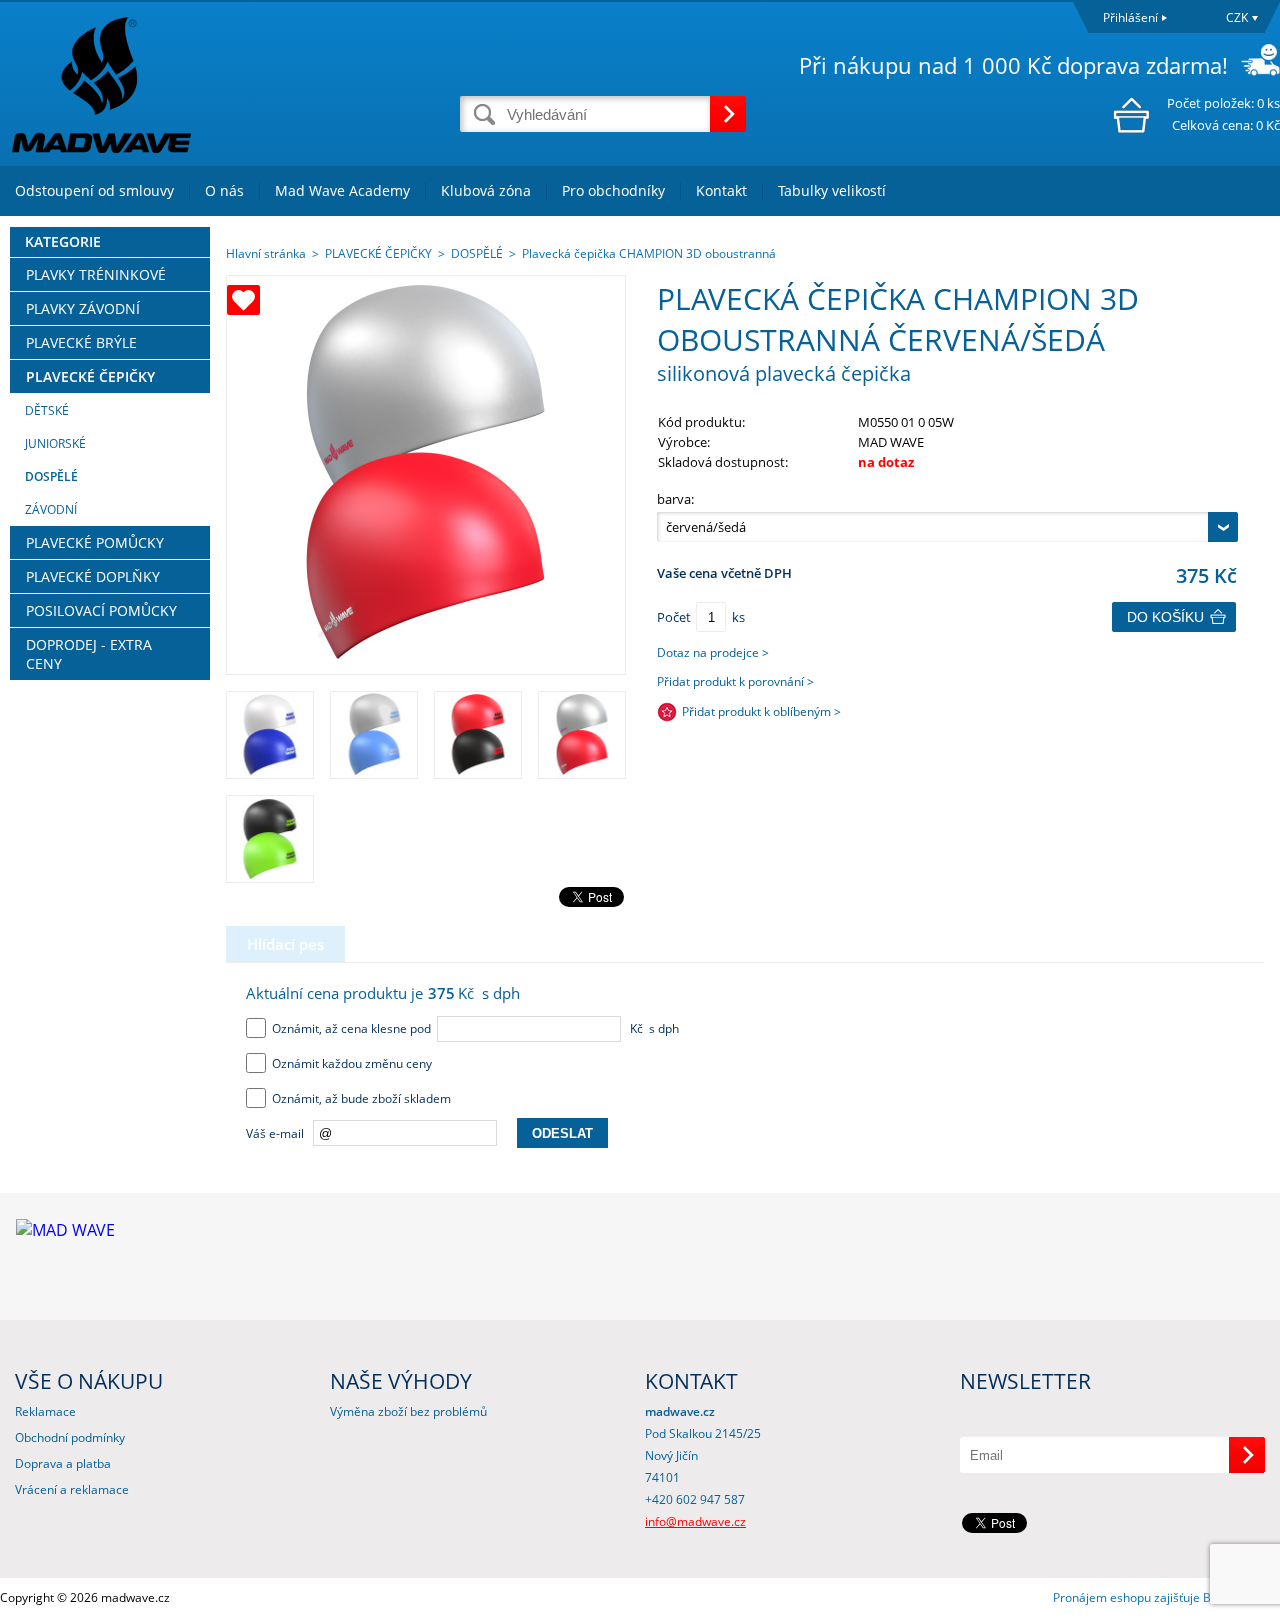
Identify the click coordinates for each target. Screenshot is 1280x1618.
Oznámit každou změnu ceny (349, 1063)
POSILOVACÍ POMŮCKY (101, 610)
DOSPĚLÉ (51, 476)
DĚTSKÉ (47, 410)
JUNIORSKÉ (55, 443)
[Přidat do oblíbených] (243, 300)
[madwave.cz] (230, 84)
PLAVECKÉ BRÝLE (81, 342)
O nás (224, 190)
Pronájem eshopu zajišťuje (1126, 1597)
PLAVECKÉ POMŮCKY (95, 542)
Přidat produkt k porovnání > (735, 681)
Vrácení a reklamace (72, 1489)
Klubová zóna (486, 190)
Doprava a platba (63, 1463)
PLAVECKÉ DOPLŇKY (93, 576)
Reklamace (45, 1411)
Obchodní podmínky (70, 1437)
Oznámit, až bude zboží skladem (358, 1098)
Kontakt (721, 190)
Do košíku (1165, 617)
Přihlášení (1130, 17)
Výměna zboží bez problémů (408, 1411)
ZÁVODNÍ (51, 509)
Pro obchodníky (613, 190)
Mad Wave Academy (342, 190)
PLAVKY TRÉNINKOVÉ (96, 274)
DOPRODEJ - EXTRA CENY (89, 654)
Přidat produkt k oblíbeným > (761, 711)
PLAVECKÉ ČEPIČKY (90, 376)
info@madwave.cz (695, 1521)
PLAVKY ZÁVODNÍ (83, 308)
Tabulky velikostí (832, 190)
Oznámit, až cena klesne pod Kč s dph (472, 1028)
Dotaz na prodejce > (713, 652)
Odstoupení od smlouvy (94, 190)
